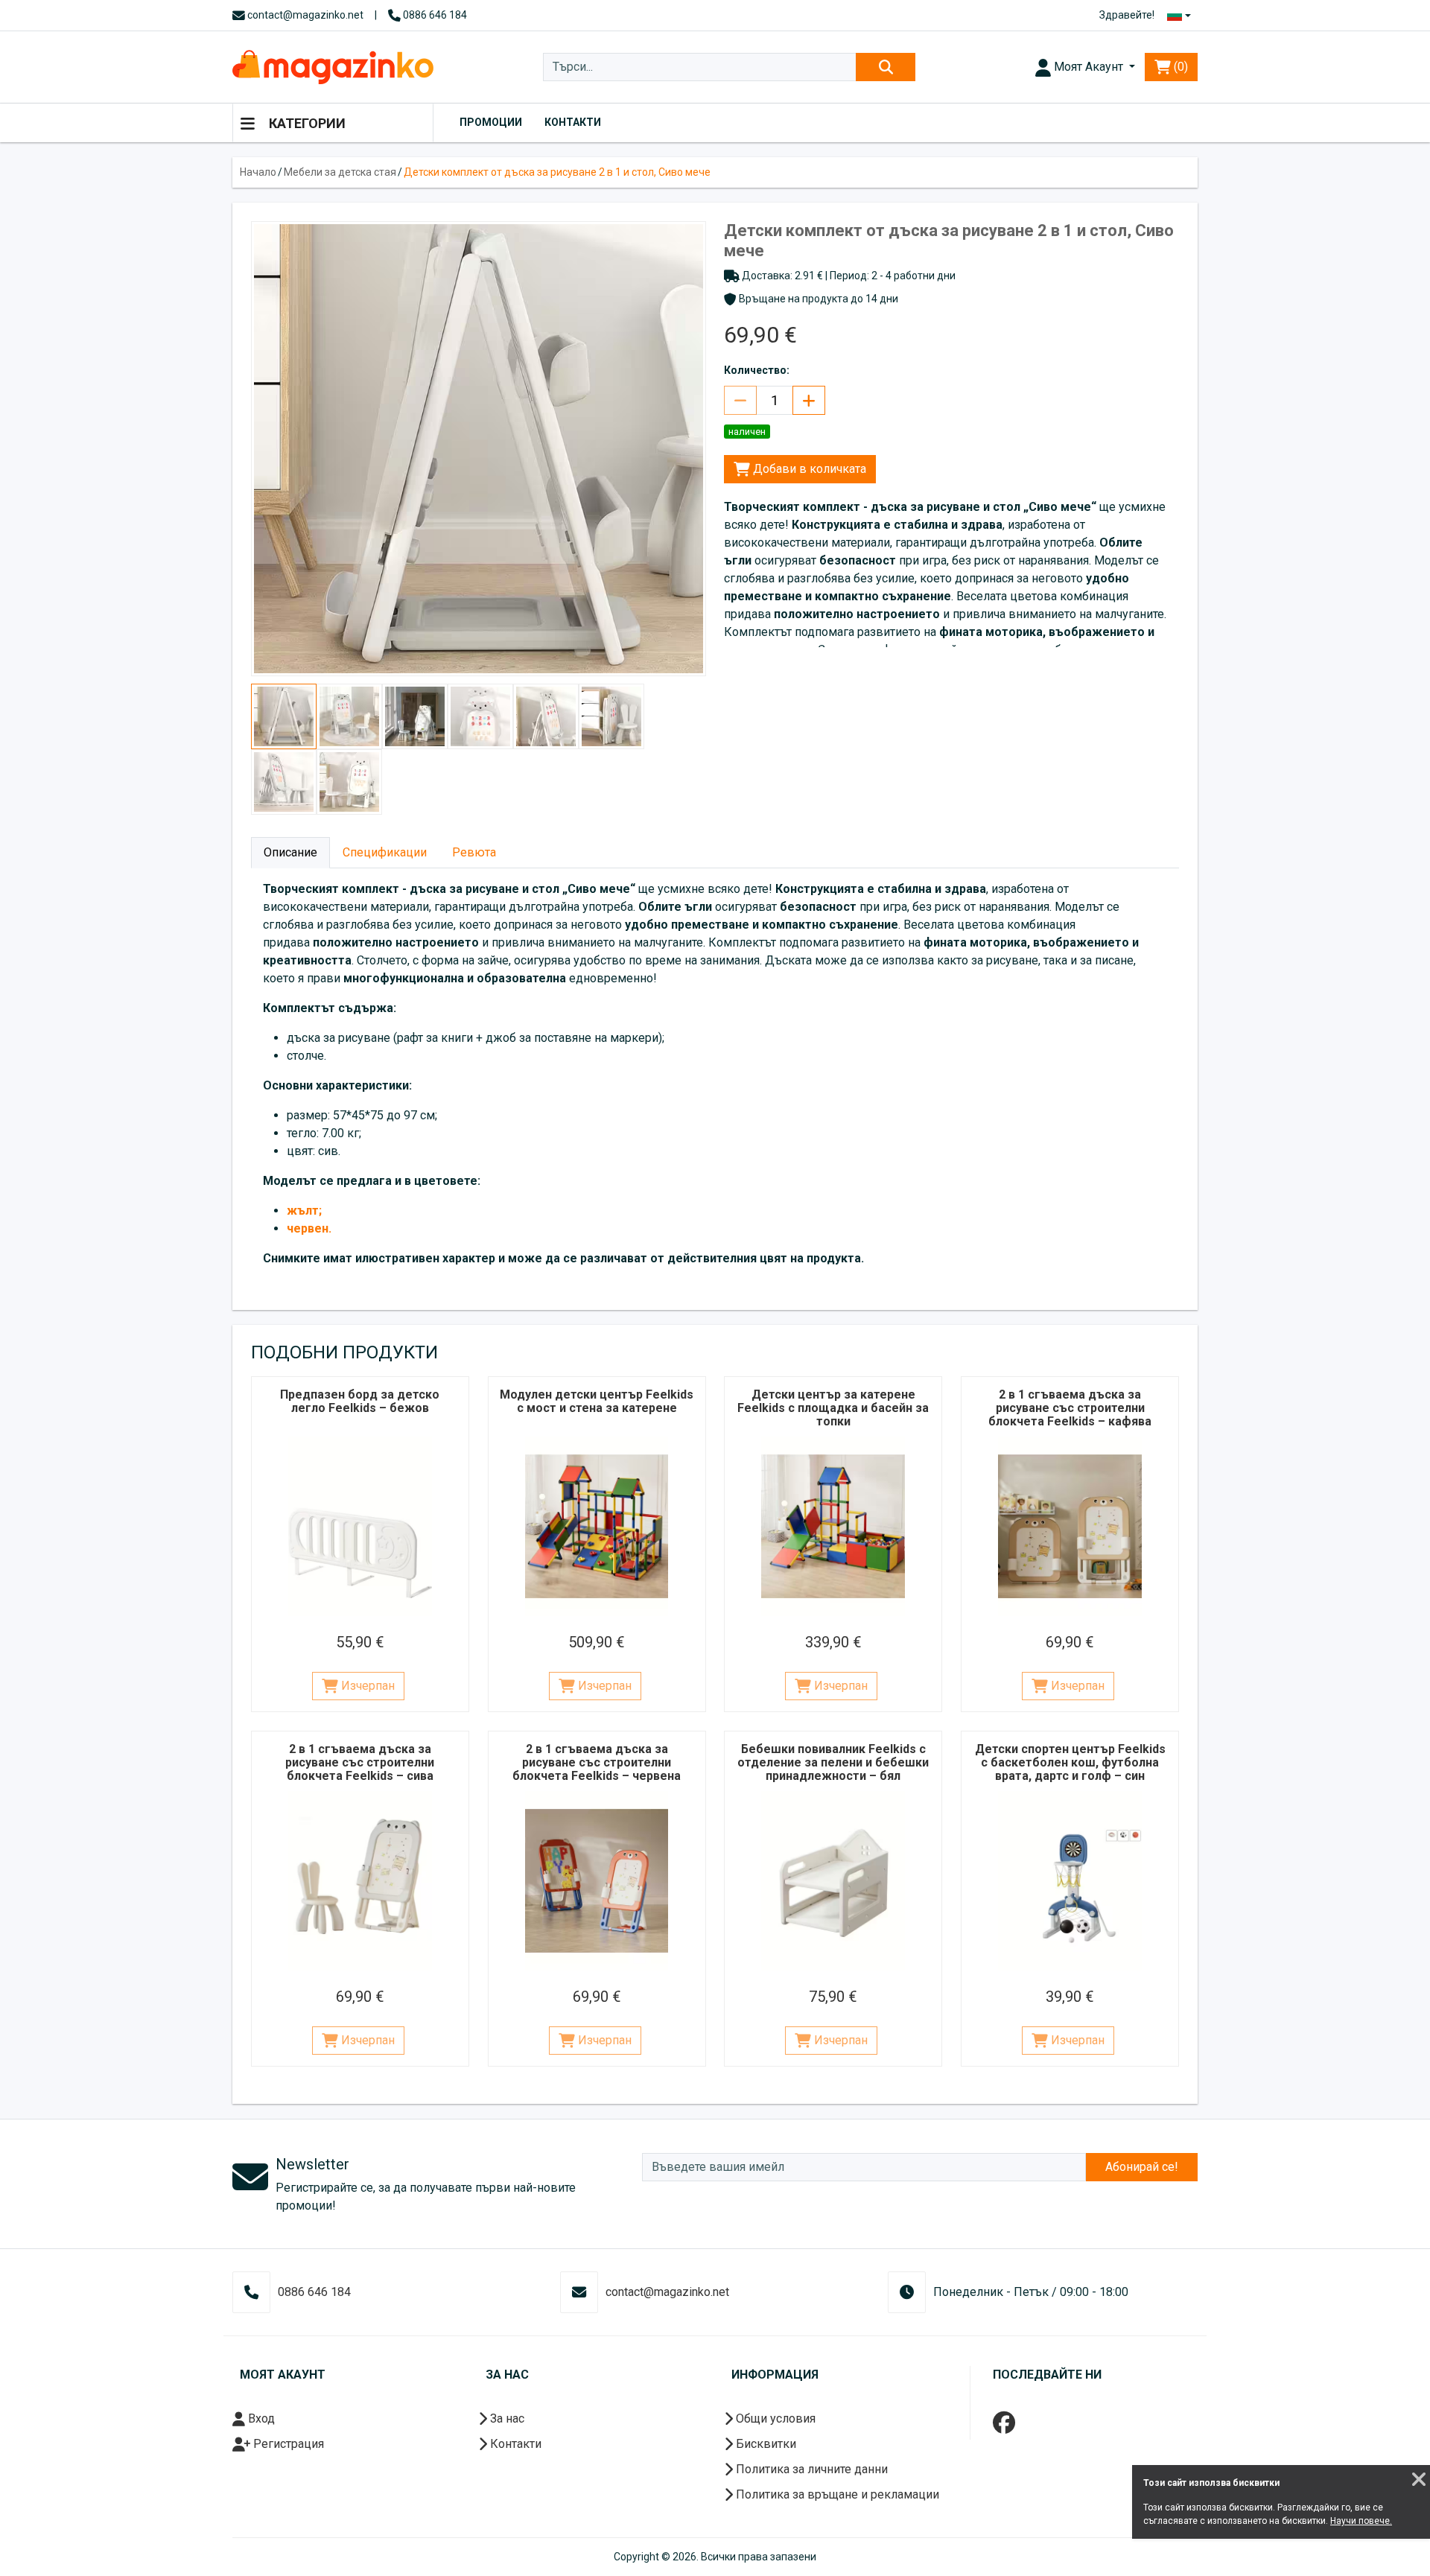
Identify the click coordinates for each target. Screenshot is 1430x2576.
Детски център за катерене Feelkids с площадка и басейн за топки (833, 1408)
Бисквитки (765, 2444)
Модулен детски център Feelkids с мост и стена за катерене (597, 1401)
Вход (260, 2418)
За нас (506, 2418)
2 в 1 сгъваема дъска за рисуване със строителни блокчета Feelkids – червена (597, 1762)
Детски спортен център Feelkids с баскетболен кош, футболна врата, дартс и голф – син (1070, 1762)
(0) (1179, 67)
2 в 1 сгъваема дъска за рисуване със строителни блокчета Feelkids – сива (360, 1762)
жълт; (304, 1211)
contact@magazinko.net (304, 15)
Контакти (573, 122)
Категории (306, 123)
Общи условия (774, 2418)
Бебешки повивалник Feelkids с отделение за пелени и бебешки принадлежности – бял (833, 1762)
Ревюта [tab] (474, 852)
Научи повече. (1361, 2521)
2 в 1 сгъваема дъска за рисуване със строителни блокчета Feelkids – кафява (1070, 1408)
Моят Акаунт (1089, 67)
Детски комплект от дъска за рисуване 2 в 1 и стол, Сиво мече (557, 172)
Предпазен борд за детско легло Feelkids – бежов (360, 1401)
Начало (258, 172)
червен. (309, 1228)
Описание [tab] (290, 852)
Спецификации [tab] (385, 852)
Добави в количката (808, 469)
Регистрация (287, 2444)
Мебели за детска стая (340, 172)
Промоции (491, 122)
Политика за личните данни (810, 2469)
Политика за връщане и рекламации (836, 2494)
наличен (747, 432)
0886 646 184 (434, 15)
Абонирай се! (1142, 2167)
